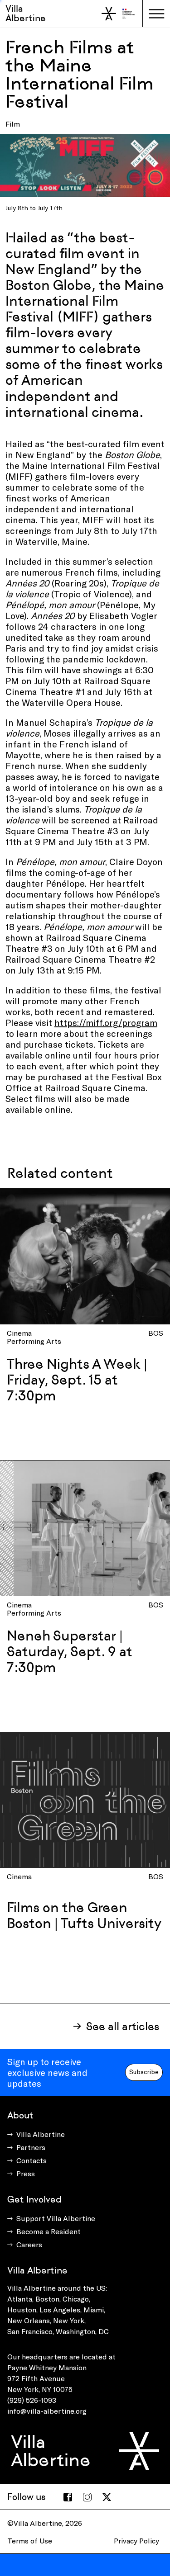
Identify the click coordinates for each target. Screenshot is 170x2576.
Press (26, 2173)
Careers (29, 2244)
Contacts (32, 2160)
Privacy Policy (136, 2541)
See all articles (123, 2026)
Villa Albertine (26, 13)
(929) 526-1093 (32, 2400)
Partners (31, 2147)
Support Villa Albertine (56, 2218)
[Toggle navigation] (156, 14)
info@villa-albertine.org (47, 2411)
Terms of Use (30, 2541)
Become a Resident (49, 2231)
